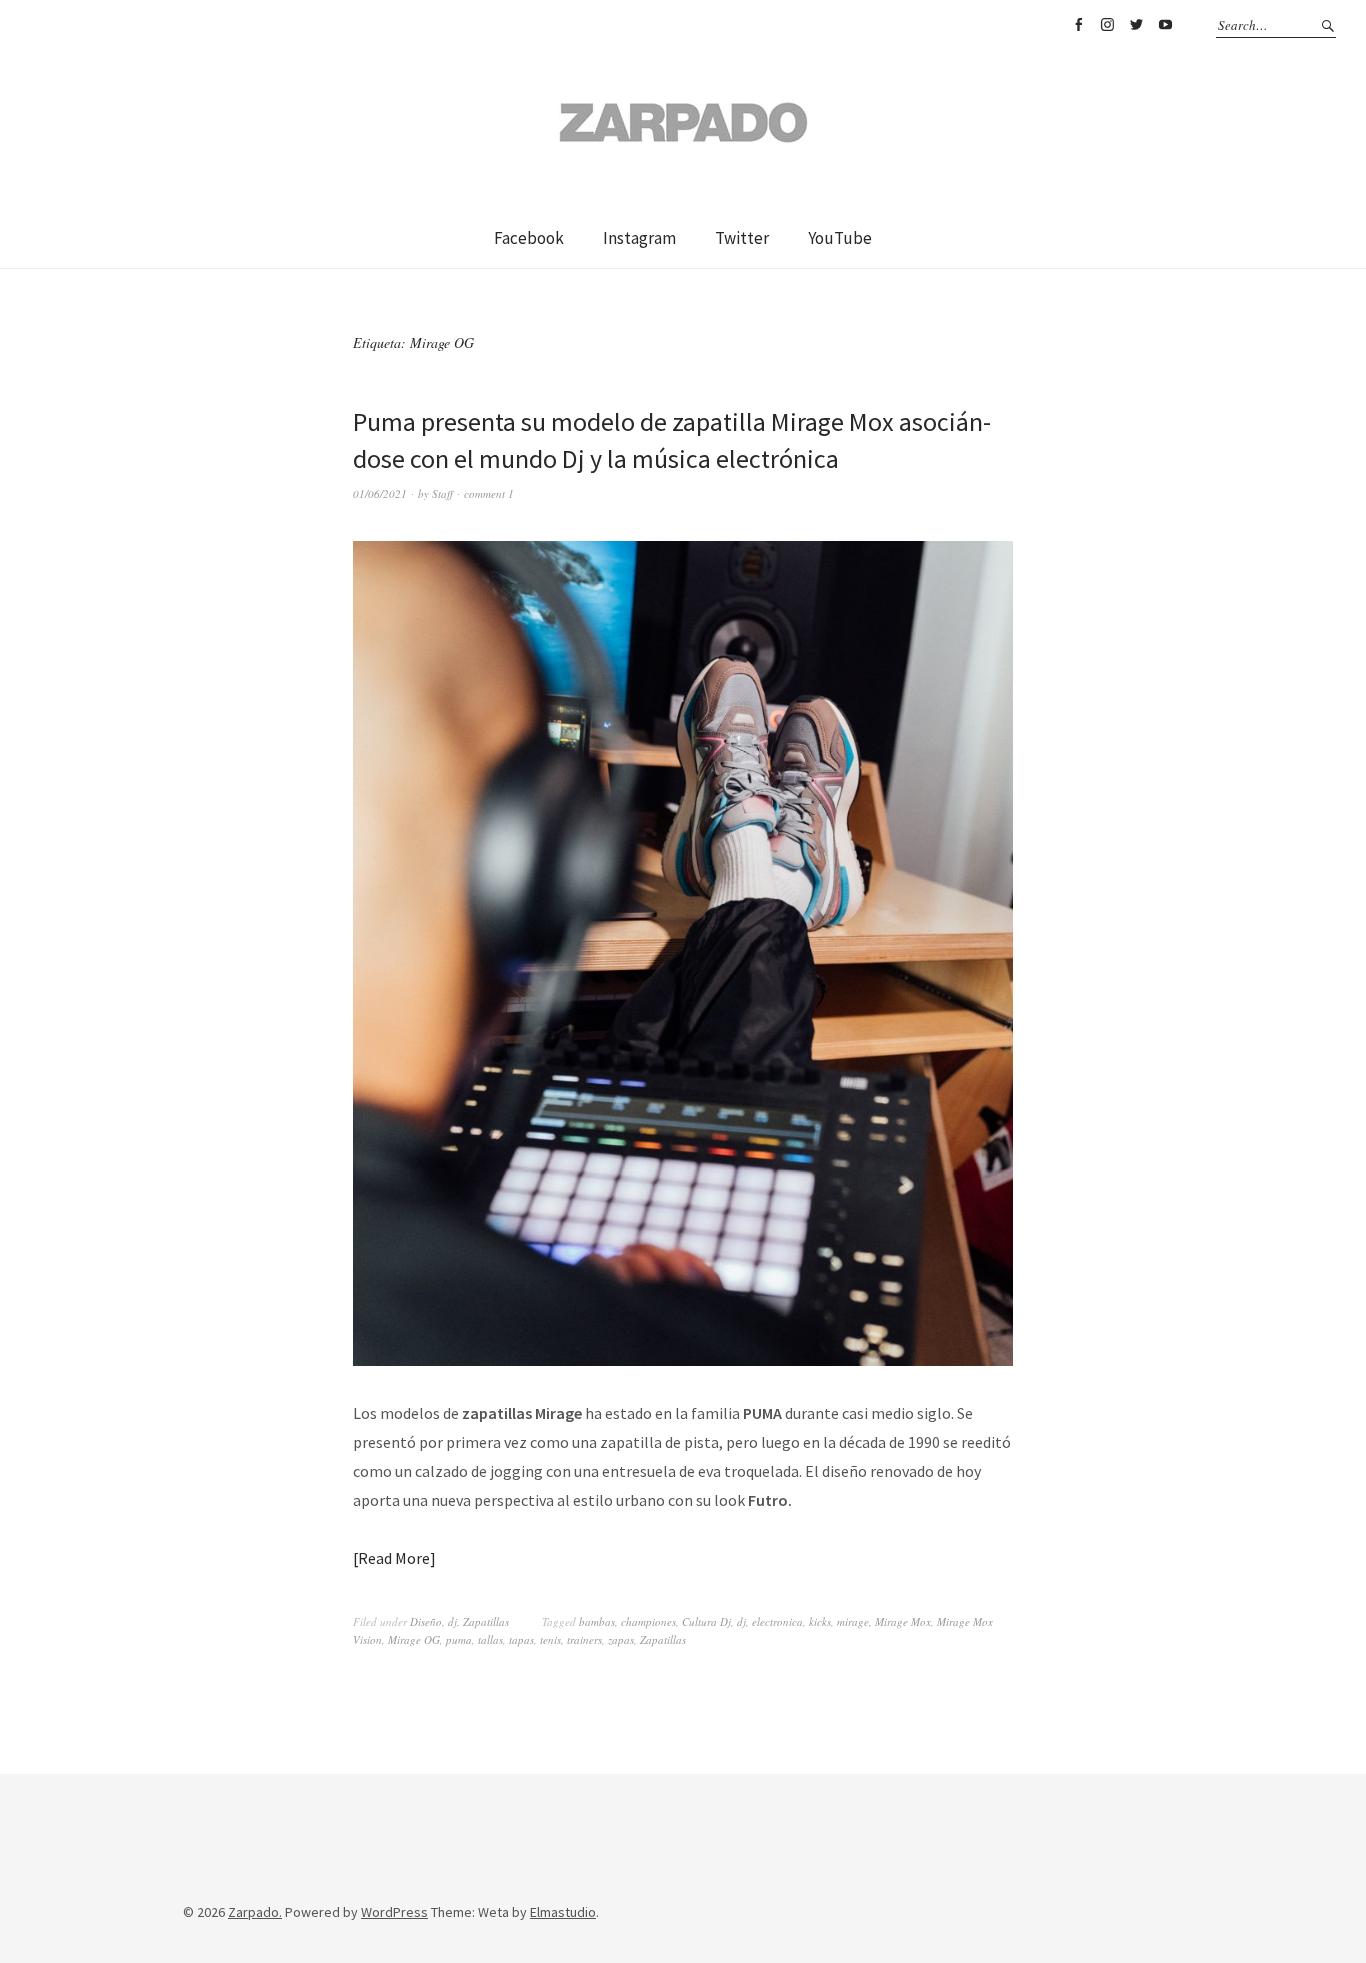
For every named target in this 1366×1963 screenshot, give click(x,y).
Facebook (1078, 25)
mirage (853, 1621)
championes (648, 1621)
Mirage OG (414, 1639)
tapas (521, 1639)
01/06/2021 (380, 493)
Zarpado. (255, 1912)
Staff (442, 493)
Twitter (1136, 25)
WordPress (394, 1912)
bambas (597, 1621)
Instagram (1107, 25)
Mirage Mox (903, 1621)
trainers (584, 1639)
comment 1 (489, 493)
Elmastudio (563, 1912)
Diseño (426, 1621)
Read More (394, 1558)
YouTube (1165, 25)
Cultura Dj (706, 1621)
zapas (621, 1639)
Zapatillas (486, 1621)
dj (452, 1621)
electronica (777, 1621)
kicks (820, 1621)
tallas (490, 1639)
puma (459, 1639)
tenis (550, 1639)
